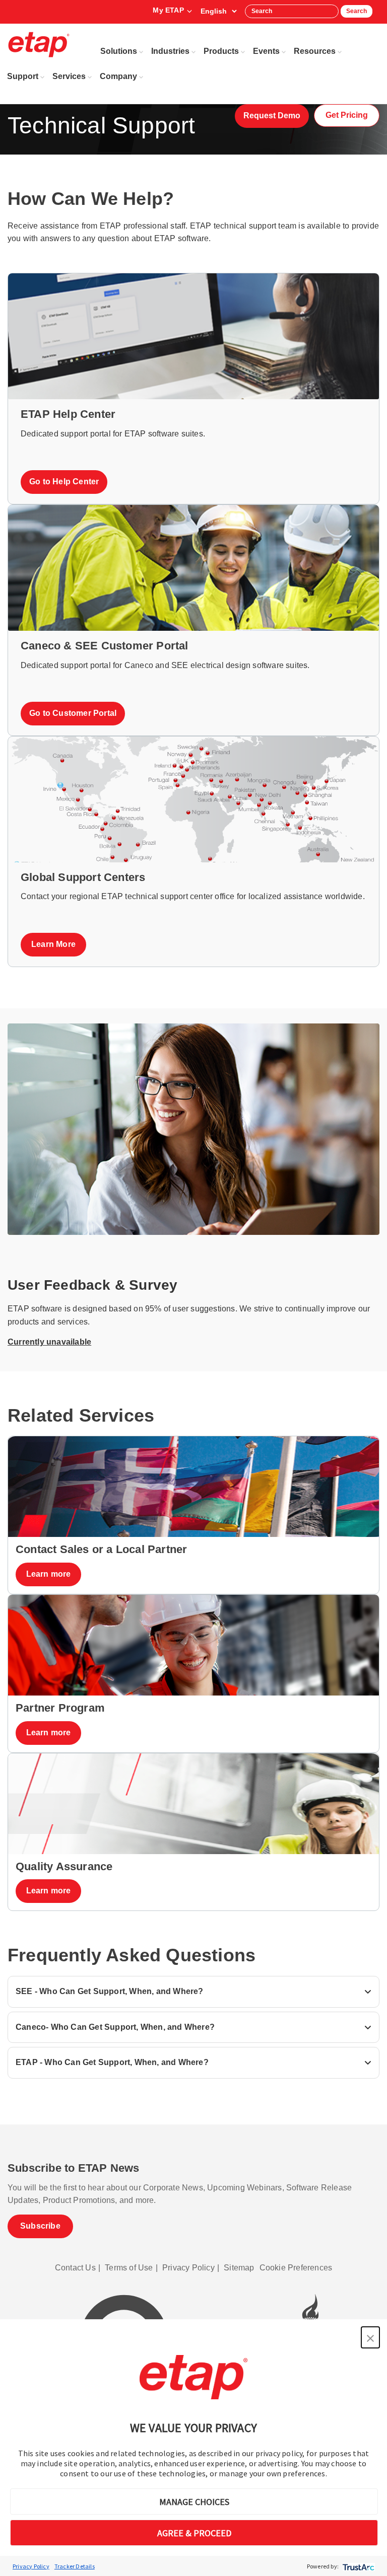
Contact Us (75, 2268)
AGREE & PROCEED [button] (194, 2533)
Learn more (49, 1574)
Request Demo (272, 116)
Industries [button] (170, 51)
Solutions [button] (119, 51)
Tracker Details (75, 2566)
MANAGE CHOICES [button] (194, 2502)
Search (357, 11)
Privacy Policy (31, 2566)
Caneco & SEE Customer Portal (105, 646)
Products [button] (221, 51)
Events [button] (266, 51)
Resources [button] (315, 51)
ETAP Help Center (68, 414)
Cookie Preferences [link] (296, 2268)
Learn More (53, 944)
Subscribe (40, 2226)
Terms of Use (129, 2268)
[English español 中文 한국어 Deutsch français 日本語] (218, 11)
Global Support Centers (83, 877)
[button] (370, 2337)
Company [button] (118, 76)
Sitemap (239, 2268)
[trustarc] (358, 2566)
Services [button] (69, 76)
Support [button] (23, 76)
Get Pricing (347, 115)
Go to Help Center (64, 482)
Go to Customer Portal (73, 713)
